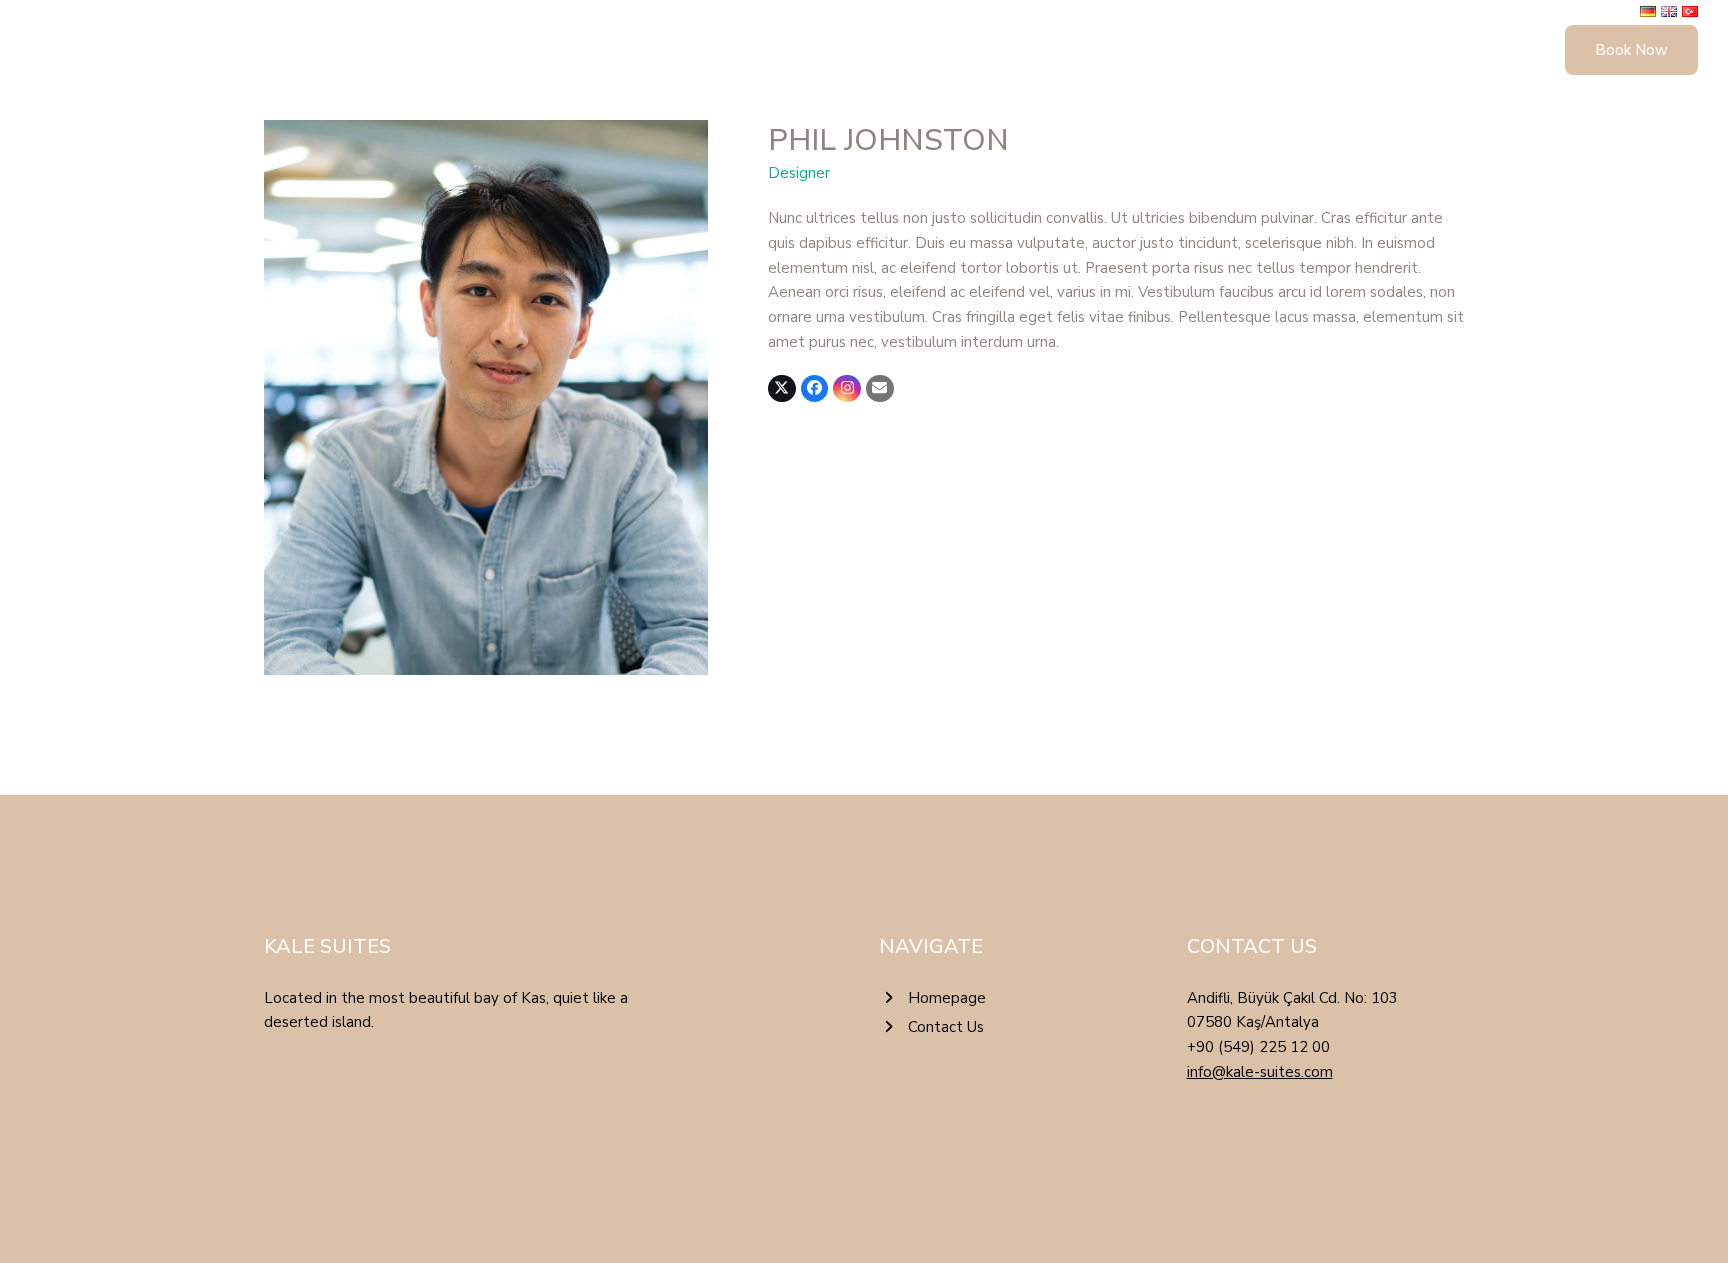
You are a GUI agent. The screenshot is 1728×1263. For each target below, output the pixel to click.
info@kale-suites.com (1260, 1072)
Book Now (1631, 50)
